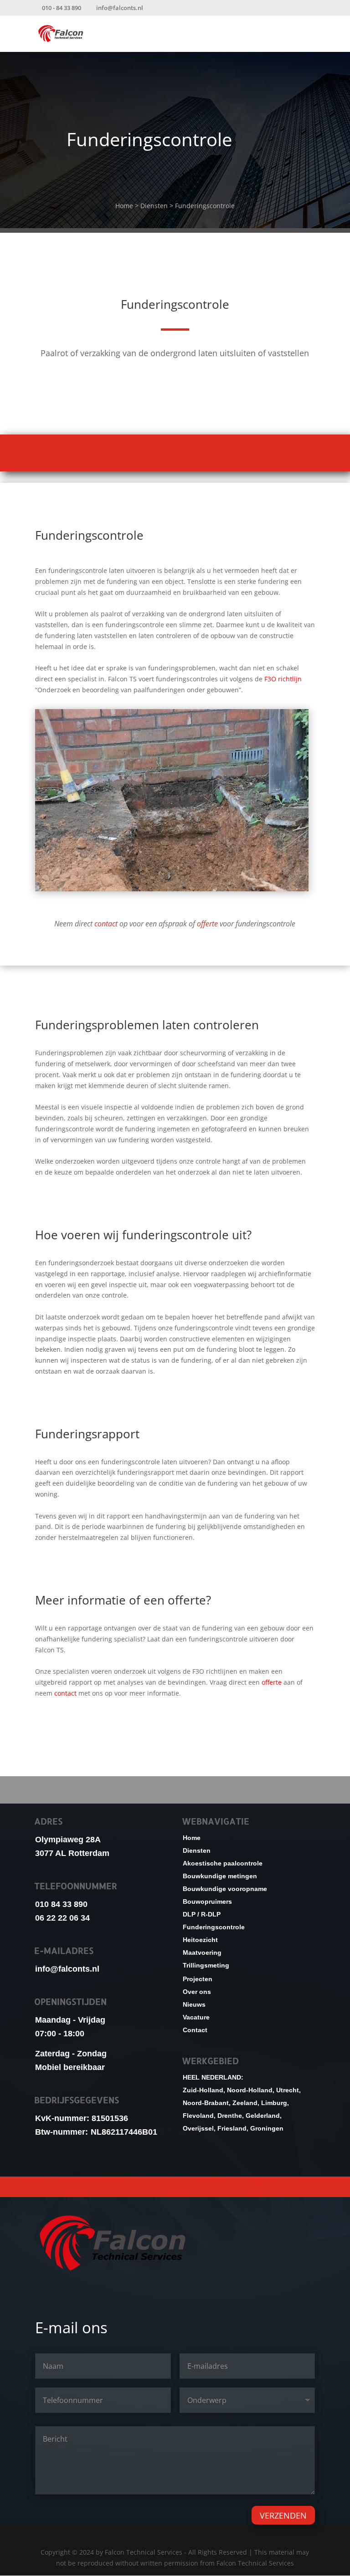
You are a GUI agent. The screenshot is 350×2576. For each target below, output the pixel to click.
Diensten (155, 206)
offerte (207, 924)
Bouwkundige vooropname (175, 2186)
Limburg (274, 2103)
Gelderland (263, 2116)
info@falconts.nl (67, 1969)
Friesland (232, 2128)
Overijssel (198, 2128)
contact (106, 924)
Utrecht (288, 2090)
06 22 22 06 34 (62, 1918)
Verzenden (283, 2515)
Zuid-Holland (203, 2090)
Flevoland (198, 2116)
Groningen (267, 2128)
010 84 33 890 (61, 1904)
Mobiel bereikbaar (70, 2067)
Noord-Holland (250, 2090)
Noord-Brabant (206, 2103)
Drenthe (230, 2116)
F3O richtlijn (283, 679)
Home (124, 206)
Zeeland (245, 2103)
